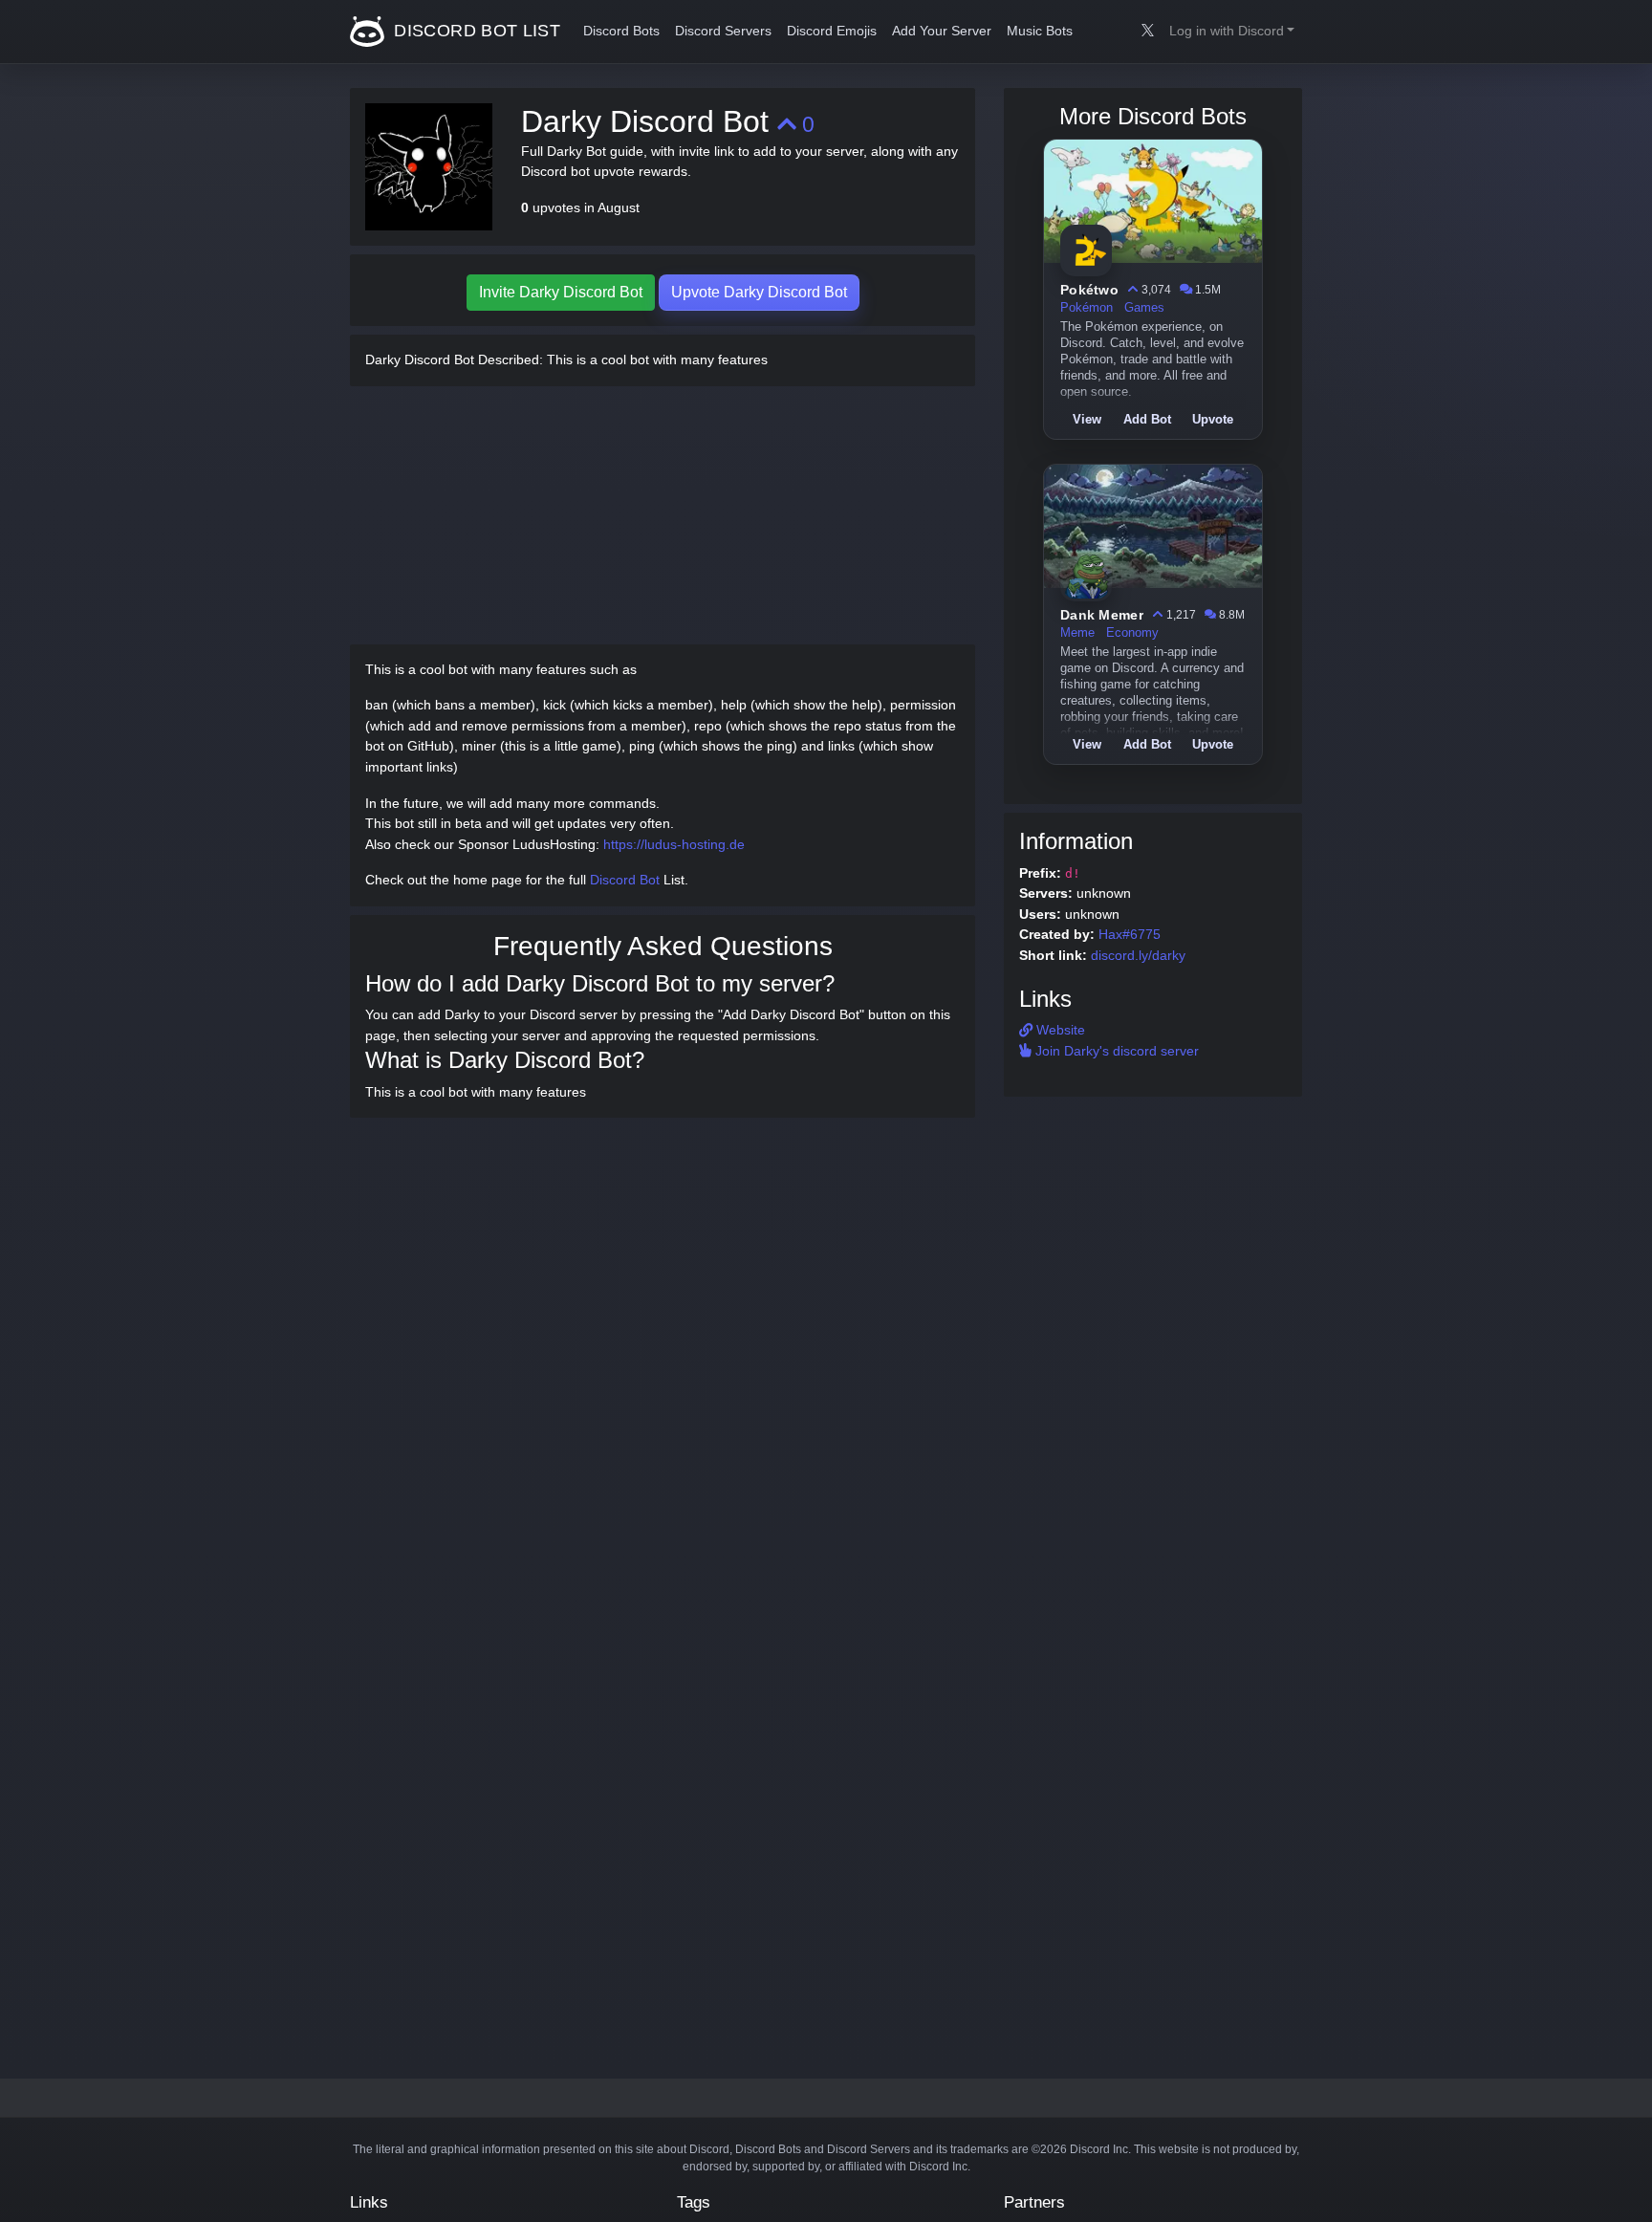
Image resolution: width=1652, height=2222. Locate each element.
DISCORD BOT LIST (475, 31)
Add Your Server (942, 31)
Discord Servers (723, 31)
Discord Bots (621, 31)
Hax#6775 (1130, 934)
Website (1059, 1030)
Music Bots (1040, 31)
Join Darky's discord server (1115, 1051)
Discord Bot (625, 880)
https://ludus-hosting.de (674, 844)
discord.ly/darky (1138, 955)
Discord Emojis (832, 31)
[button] (1232, 32)
